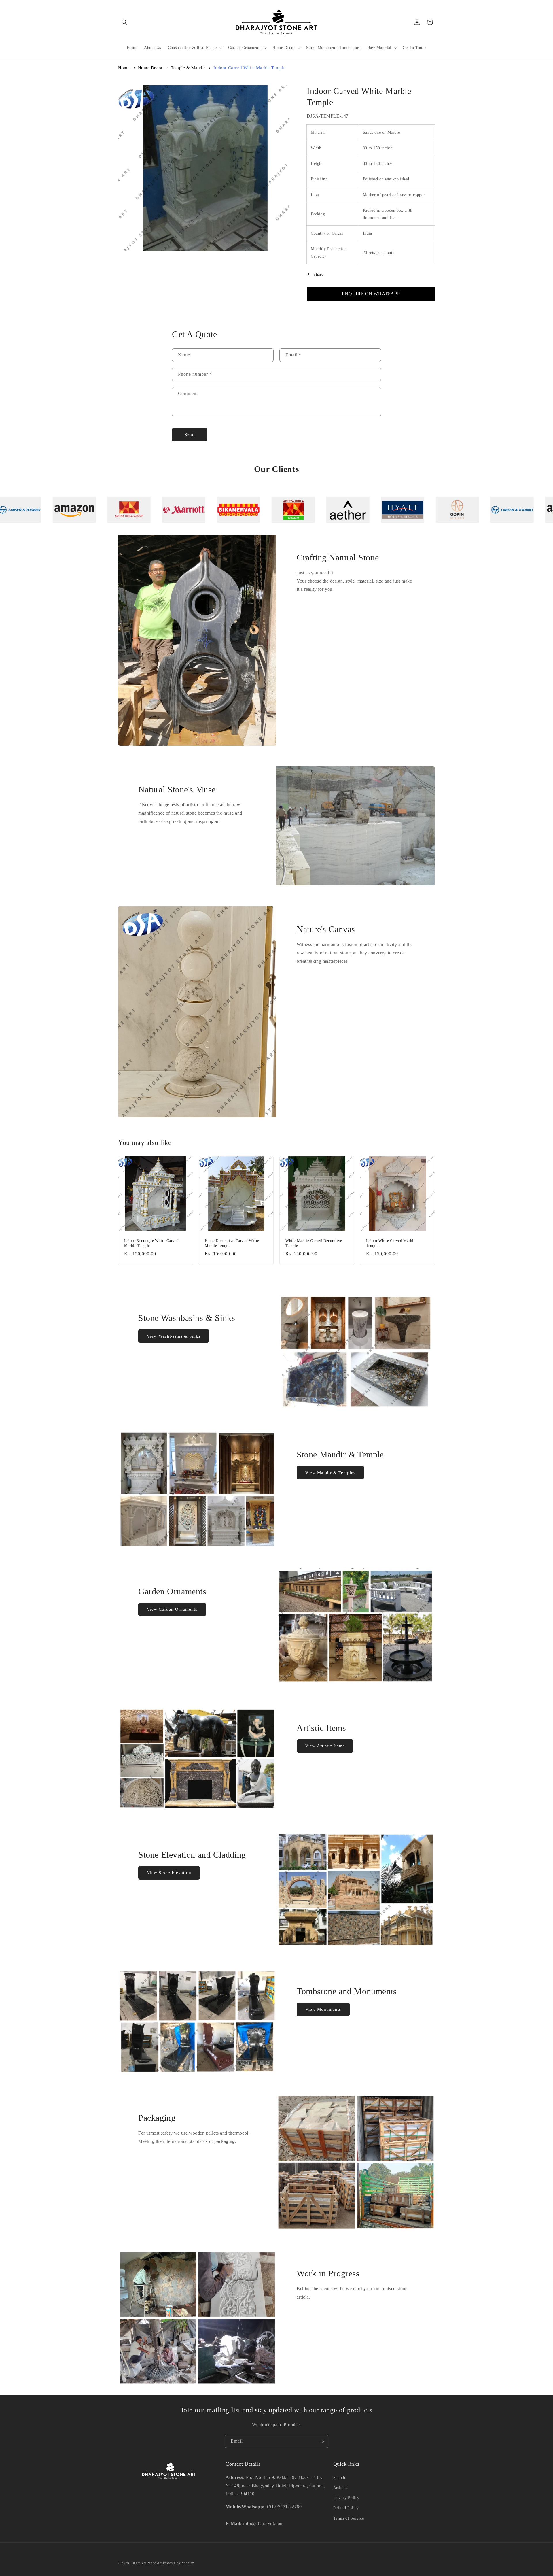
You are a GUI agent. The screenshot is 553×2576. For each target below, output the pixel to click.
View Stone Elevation (169, 1873)
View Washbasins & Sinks (174, 1336)
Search (339, 2478)
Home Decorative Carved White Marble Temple (232, 1243)
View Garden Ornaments (172, 1609)
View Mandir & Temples (330, 1473)
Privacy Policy (346, 2498)
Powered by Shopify (179, 2563)
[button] (124, 22)
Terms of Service (349, 2518)
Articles (340, 2488)
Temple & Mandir (188, 68)
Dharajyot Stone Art (147, 2563)
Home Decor (150, 68)
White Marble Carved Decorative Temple (314, 1243)
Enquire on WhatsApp (371, 294)
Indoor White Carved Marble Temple (391, 1243)
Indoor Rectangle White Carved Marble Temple (151, 1243)
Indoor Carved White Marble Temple (249, 68)
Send (190, 435)
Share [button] (318, 274)
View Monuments (323, 2009)
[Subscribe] (322, 2441)
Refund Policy (346, 2508)
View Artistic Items (325, 1746)
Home (124, 68)
